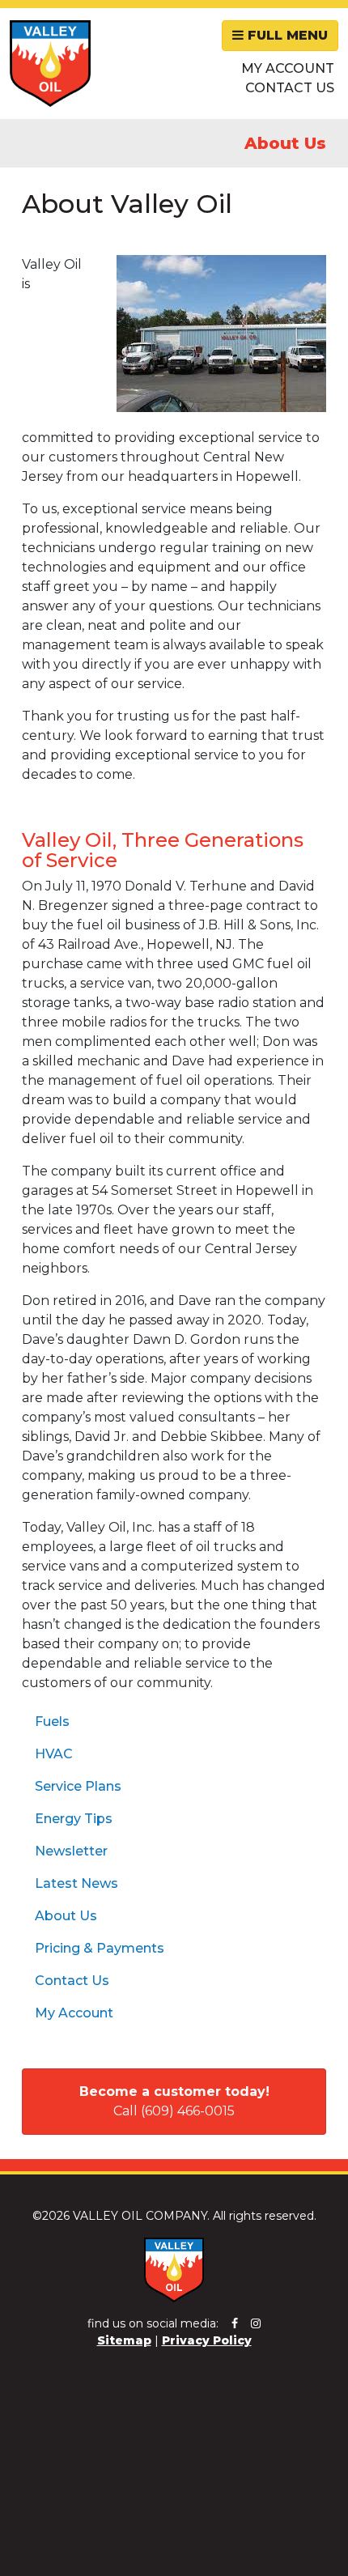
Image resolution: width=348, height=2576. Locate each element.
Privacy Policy (207, 2340)
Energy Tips (74, 1819)
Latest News (76, 1883)
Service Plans (78, 1786)
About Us (66, 1916)
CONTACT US (290, 88)
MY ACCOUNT (288, 68)
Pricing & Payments (100, 1948)
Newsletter (71, 1851)
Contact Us (72, 1981)
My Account (74, 2013)
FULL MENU (286, 35)
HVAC (54, 1754)
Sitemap (124, 2340)
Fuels (52, 1722)
